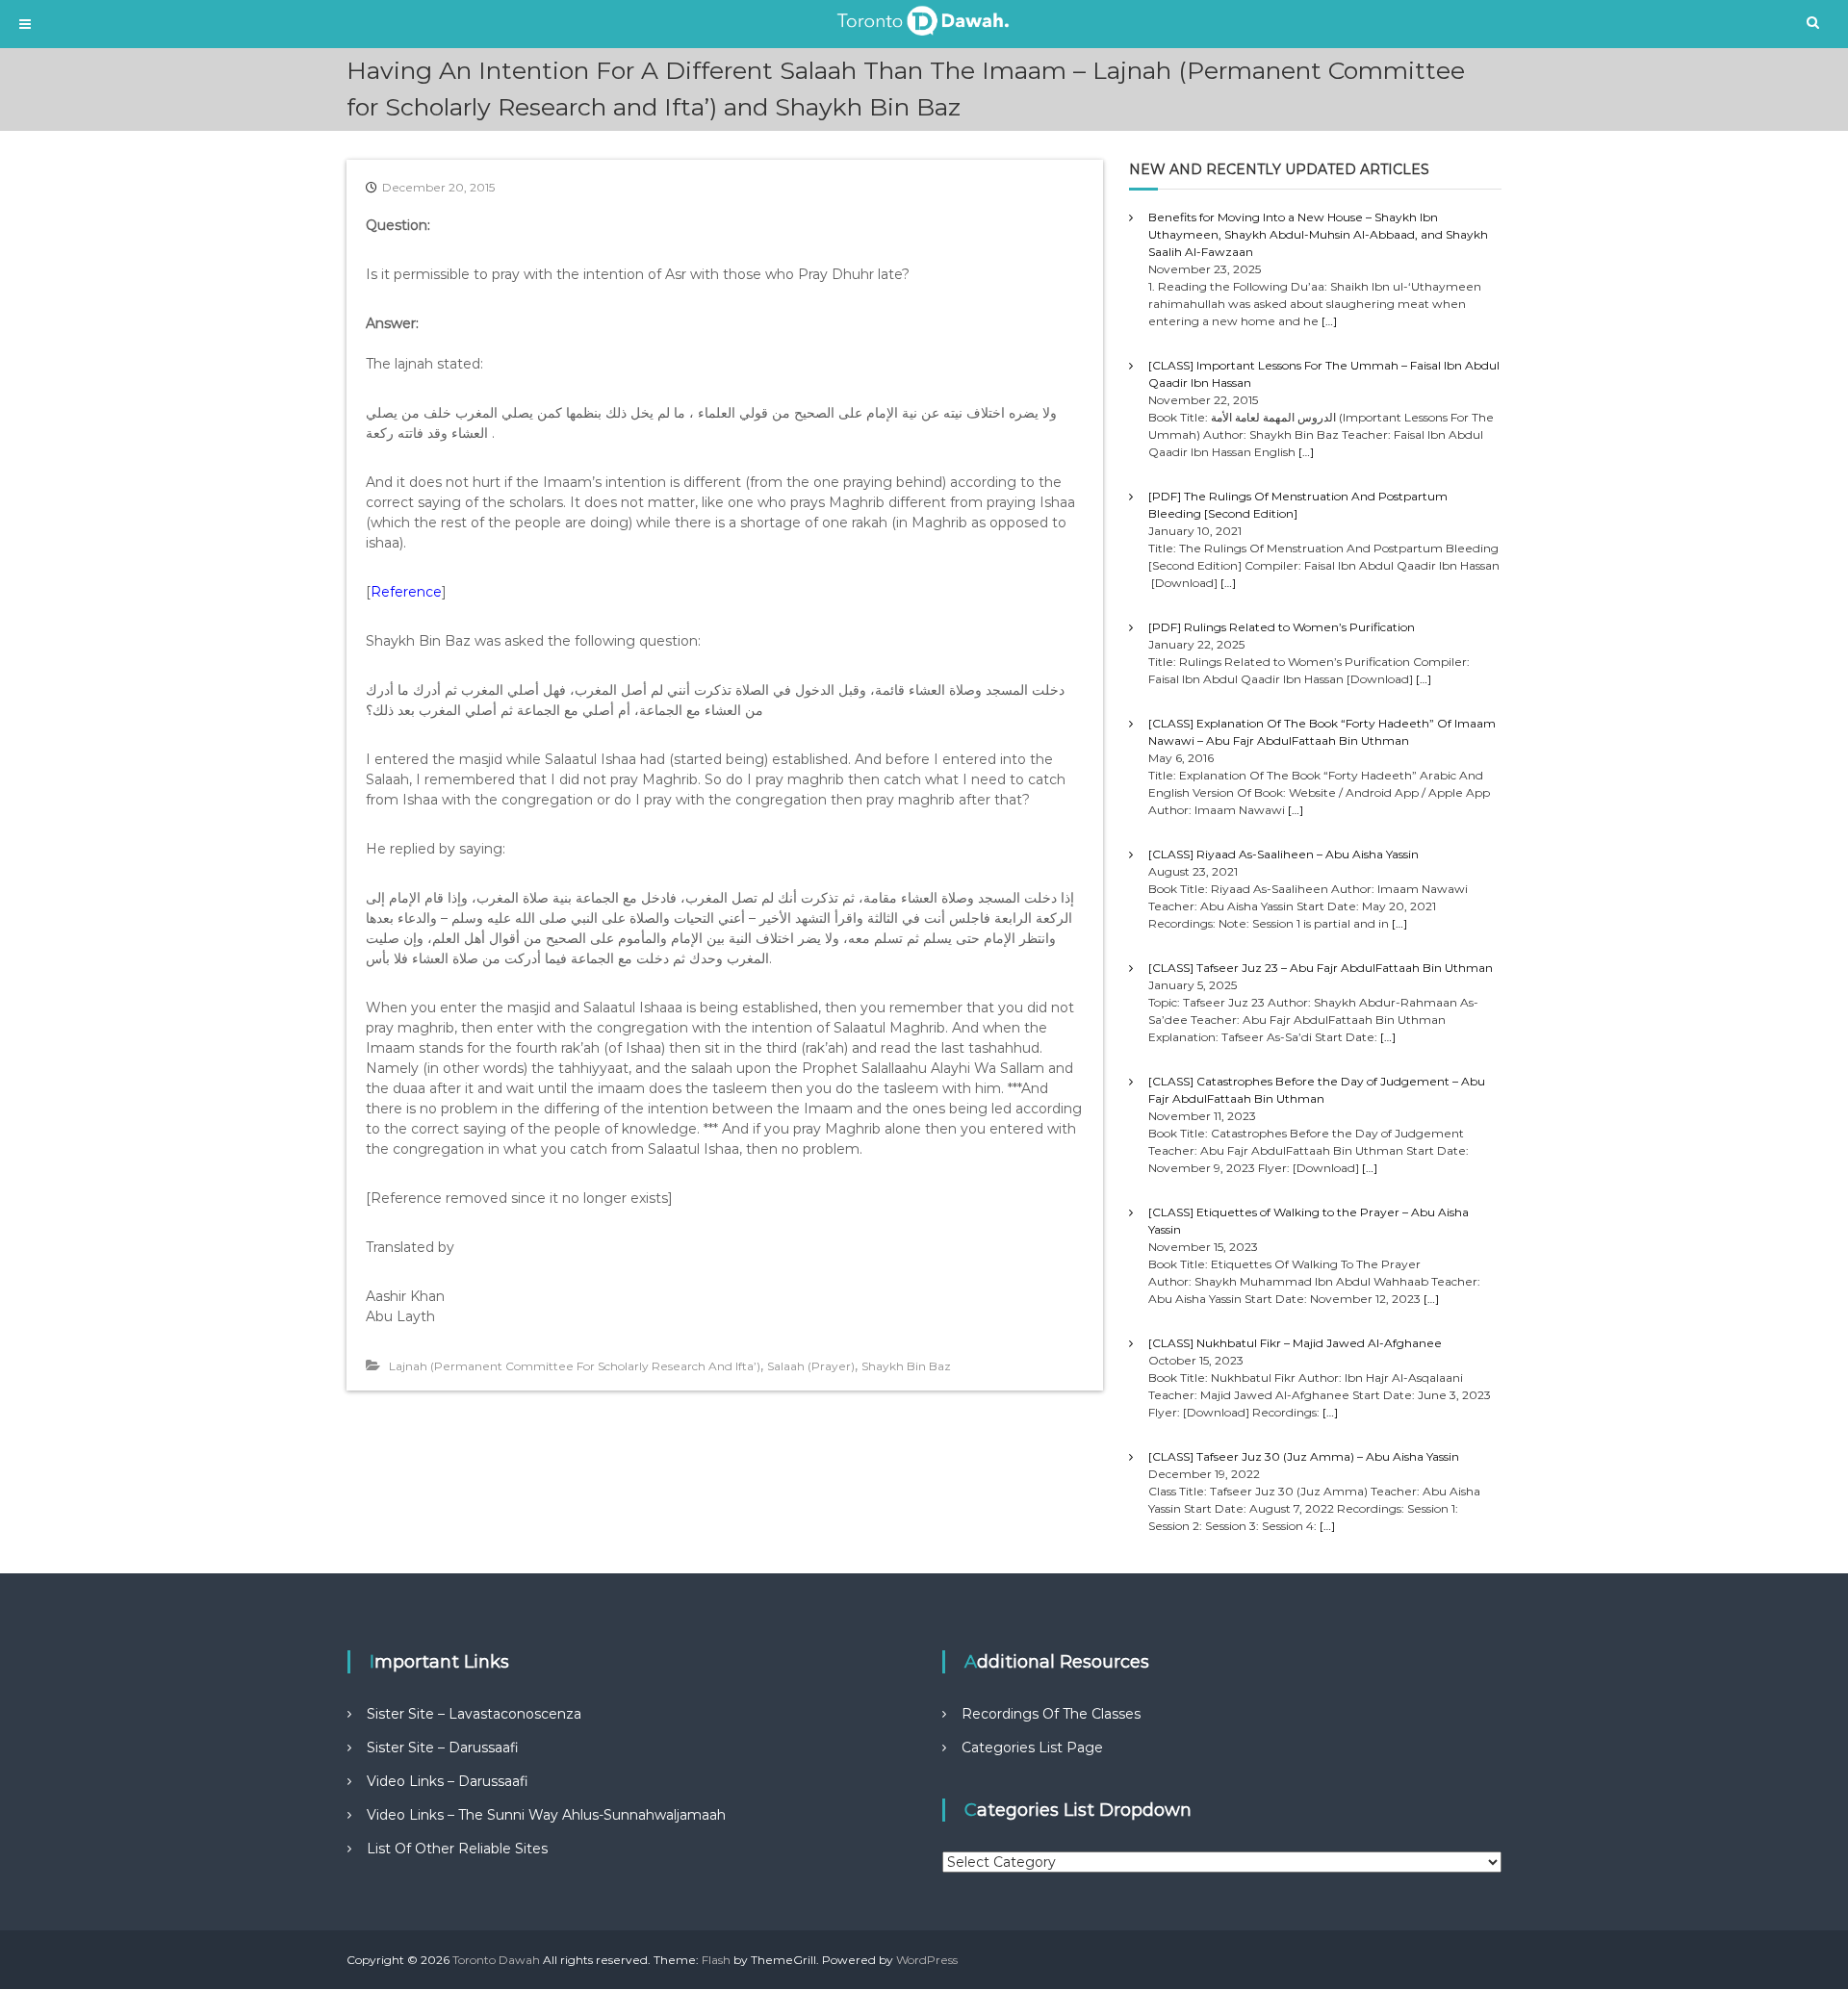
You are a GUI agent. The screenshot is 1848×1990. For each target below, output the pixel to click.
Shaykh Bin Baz (906, 1366)
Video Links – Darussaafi (448, 1781)
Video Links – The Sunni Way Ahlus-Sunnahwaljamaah (546, 1815)
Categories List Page (1032, 1748)
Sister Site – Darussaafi (443, 1748)
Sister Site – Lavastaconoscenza (474, 1714)
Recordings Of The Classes (1051, 1714)
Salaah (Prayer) (811, 1366)
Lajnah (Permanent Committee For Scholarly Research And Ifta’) (575, 1366)
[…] (1329, 321)
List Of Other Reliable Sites (457, 1849)
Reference (406, 592)
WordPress (927, 1960)
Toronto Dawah (496, 1960)
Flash (716, 1960)
